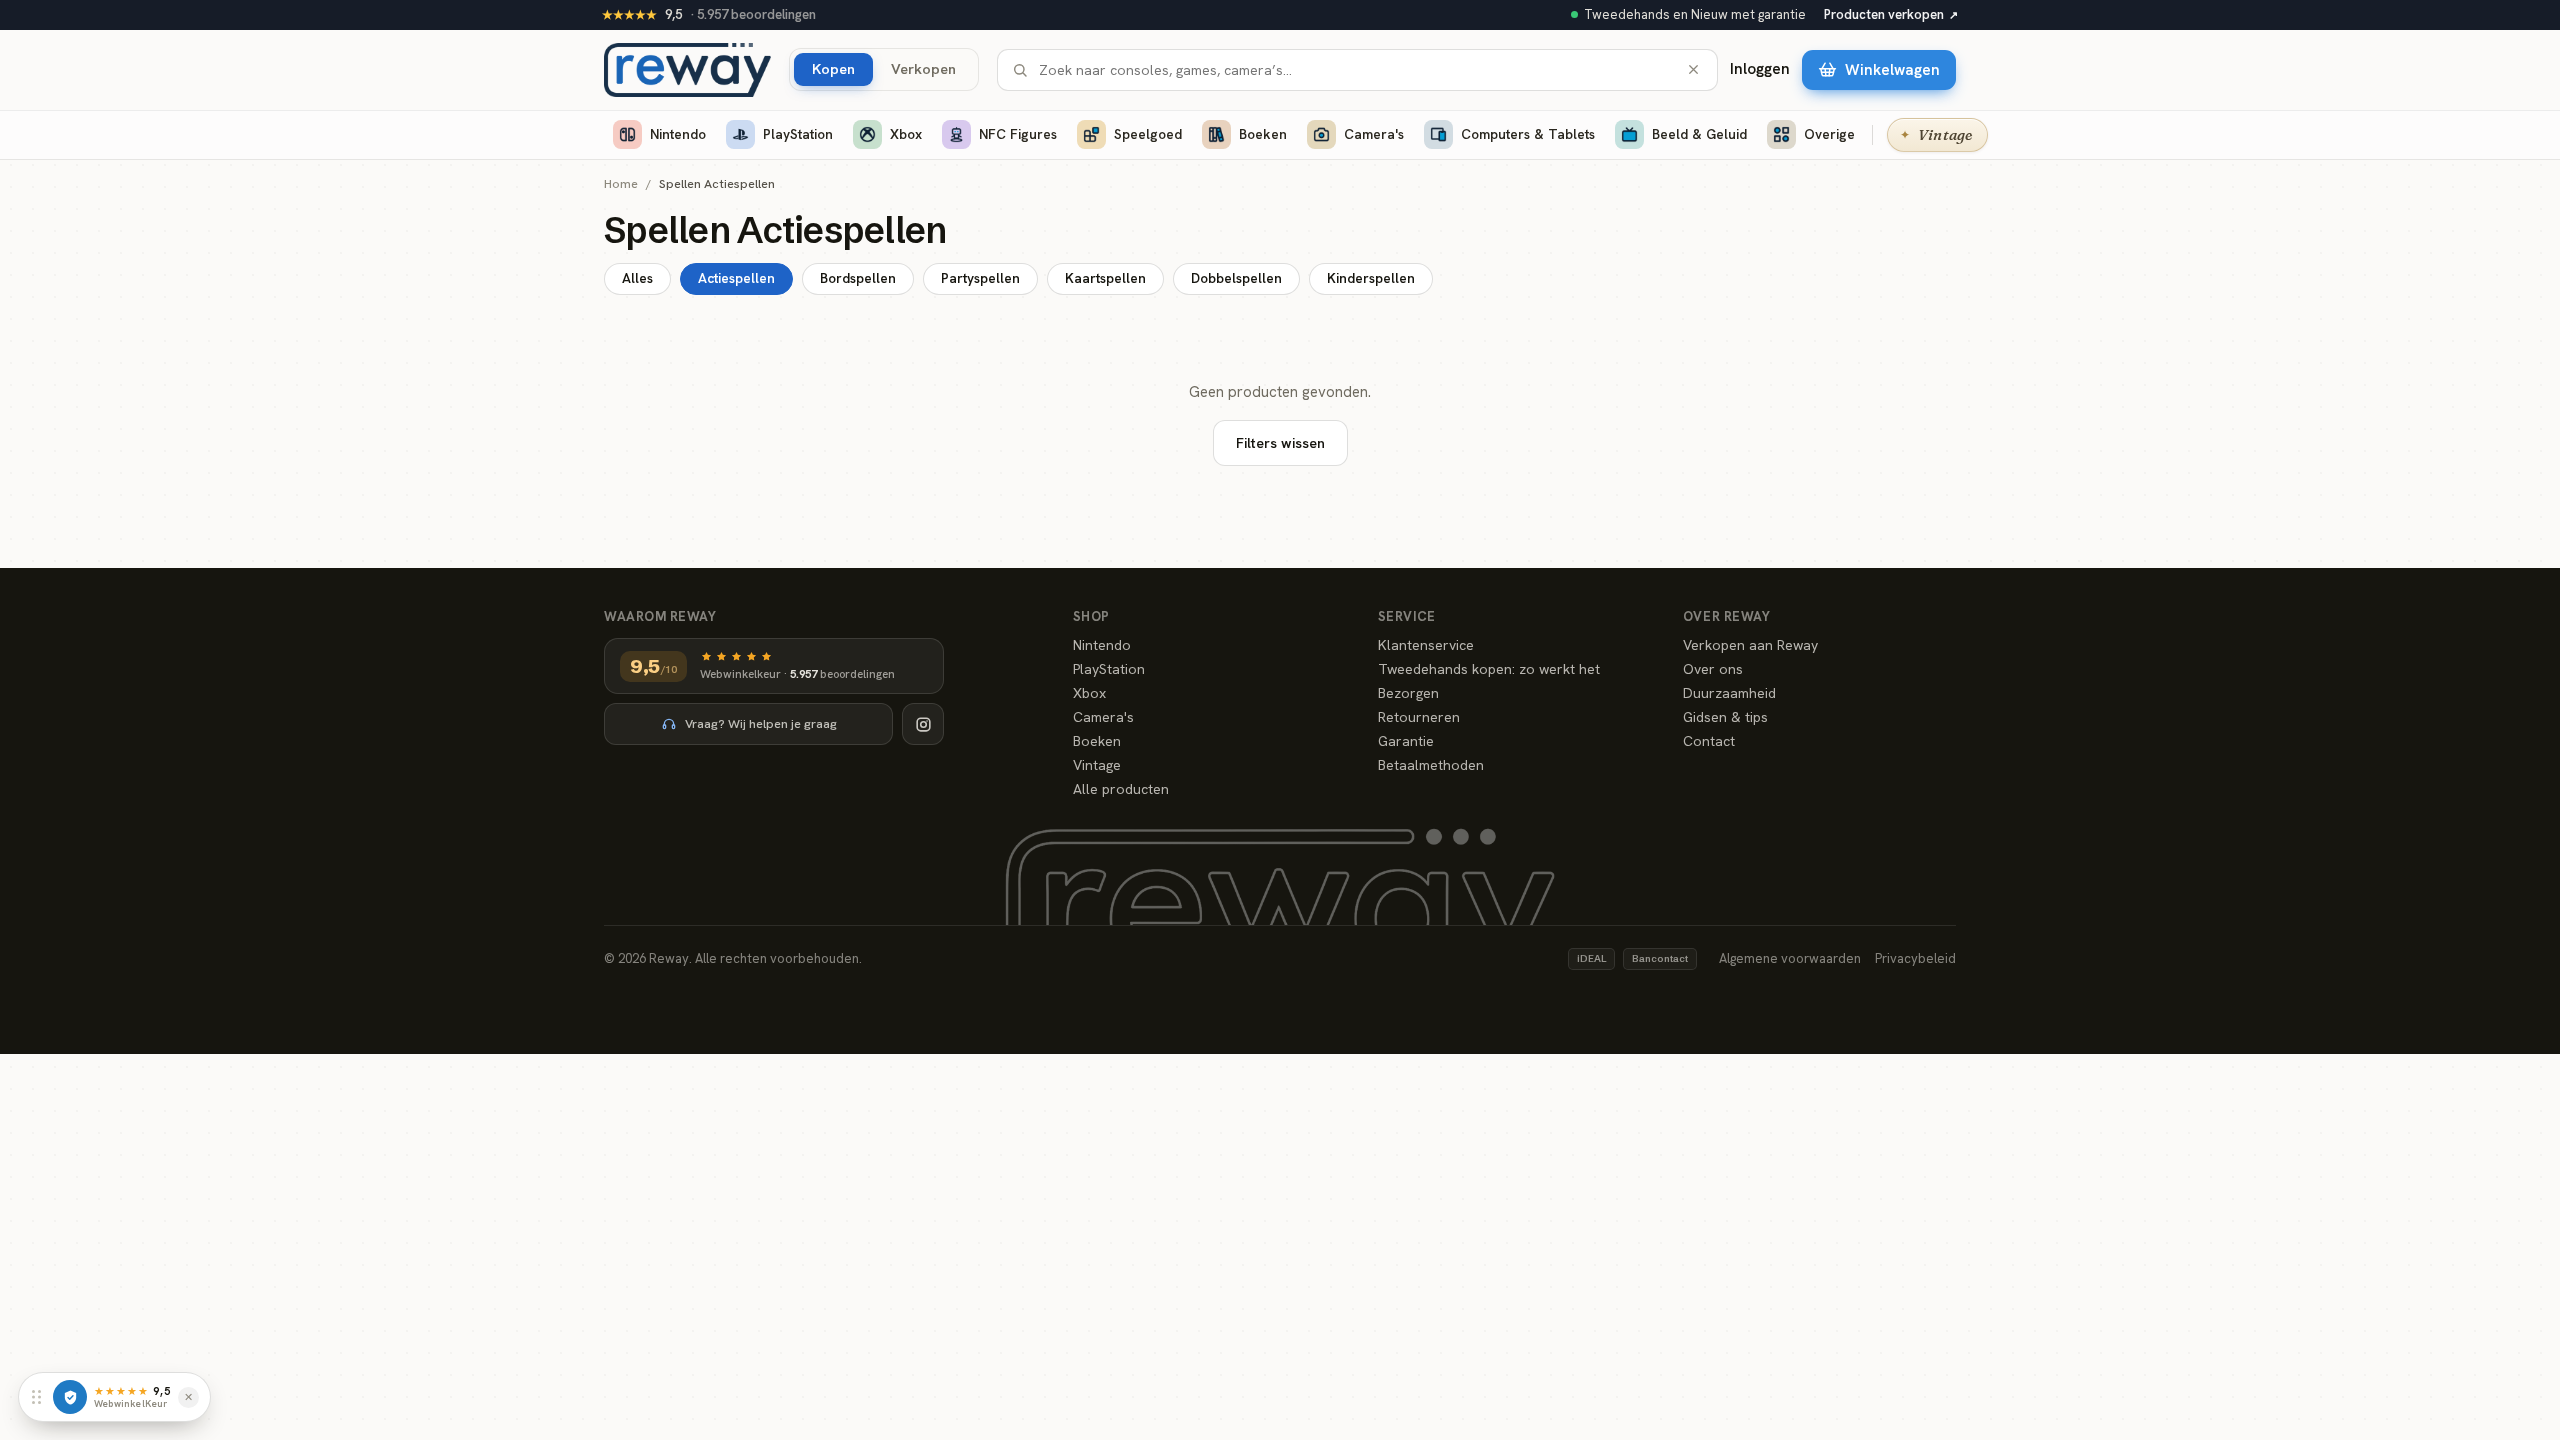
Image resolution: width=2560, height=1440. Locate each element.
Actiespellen (736, 278)
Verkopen (923, 68)
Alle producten (1121, 789)
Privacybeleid (1915, 958)
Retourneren (1419, 717)
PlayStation (798, 134)
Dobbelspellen (1236, 278)
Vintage (1097, 765)
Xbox (906, 134)
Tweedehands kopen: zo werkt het (1489, 669)
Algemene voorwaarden (1790, 958)
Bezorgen (1408, 693)
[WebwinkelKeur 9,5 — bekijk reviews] (70, 1397)
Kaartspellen (1105, 278)
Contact (1709, 741)
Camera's (1374, 134)
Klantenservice (1426, 645)
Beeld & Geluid (1699, 134)
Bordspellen (858, 278)
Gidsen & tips (1725, 717)
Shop (1091, 616)
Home (621, 184)
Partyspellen (980, 278)
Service (1407, 616)
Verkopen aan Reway (1750, 645)
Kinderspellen (1371, 278)
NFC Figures (1018, 134)
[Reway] (687, 70)
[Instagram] (923, 724)
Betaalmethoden (1431, 765)
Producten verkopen (1891, 14)
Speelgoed (1148, 134)
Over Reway (1726, 616)
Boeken (1263, 134)
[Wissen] (1693, 69)
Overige (1829, 134)
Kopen (833, 68)
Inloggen (1760, 69)
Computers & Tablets (1528, 134)
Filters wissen (1280, 443)
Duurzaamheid (1729, 693)
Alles (637, 278)
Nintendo (678, 134)
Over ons (1713, 669)
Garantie (1406, 741)
